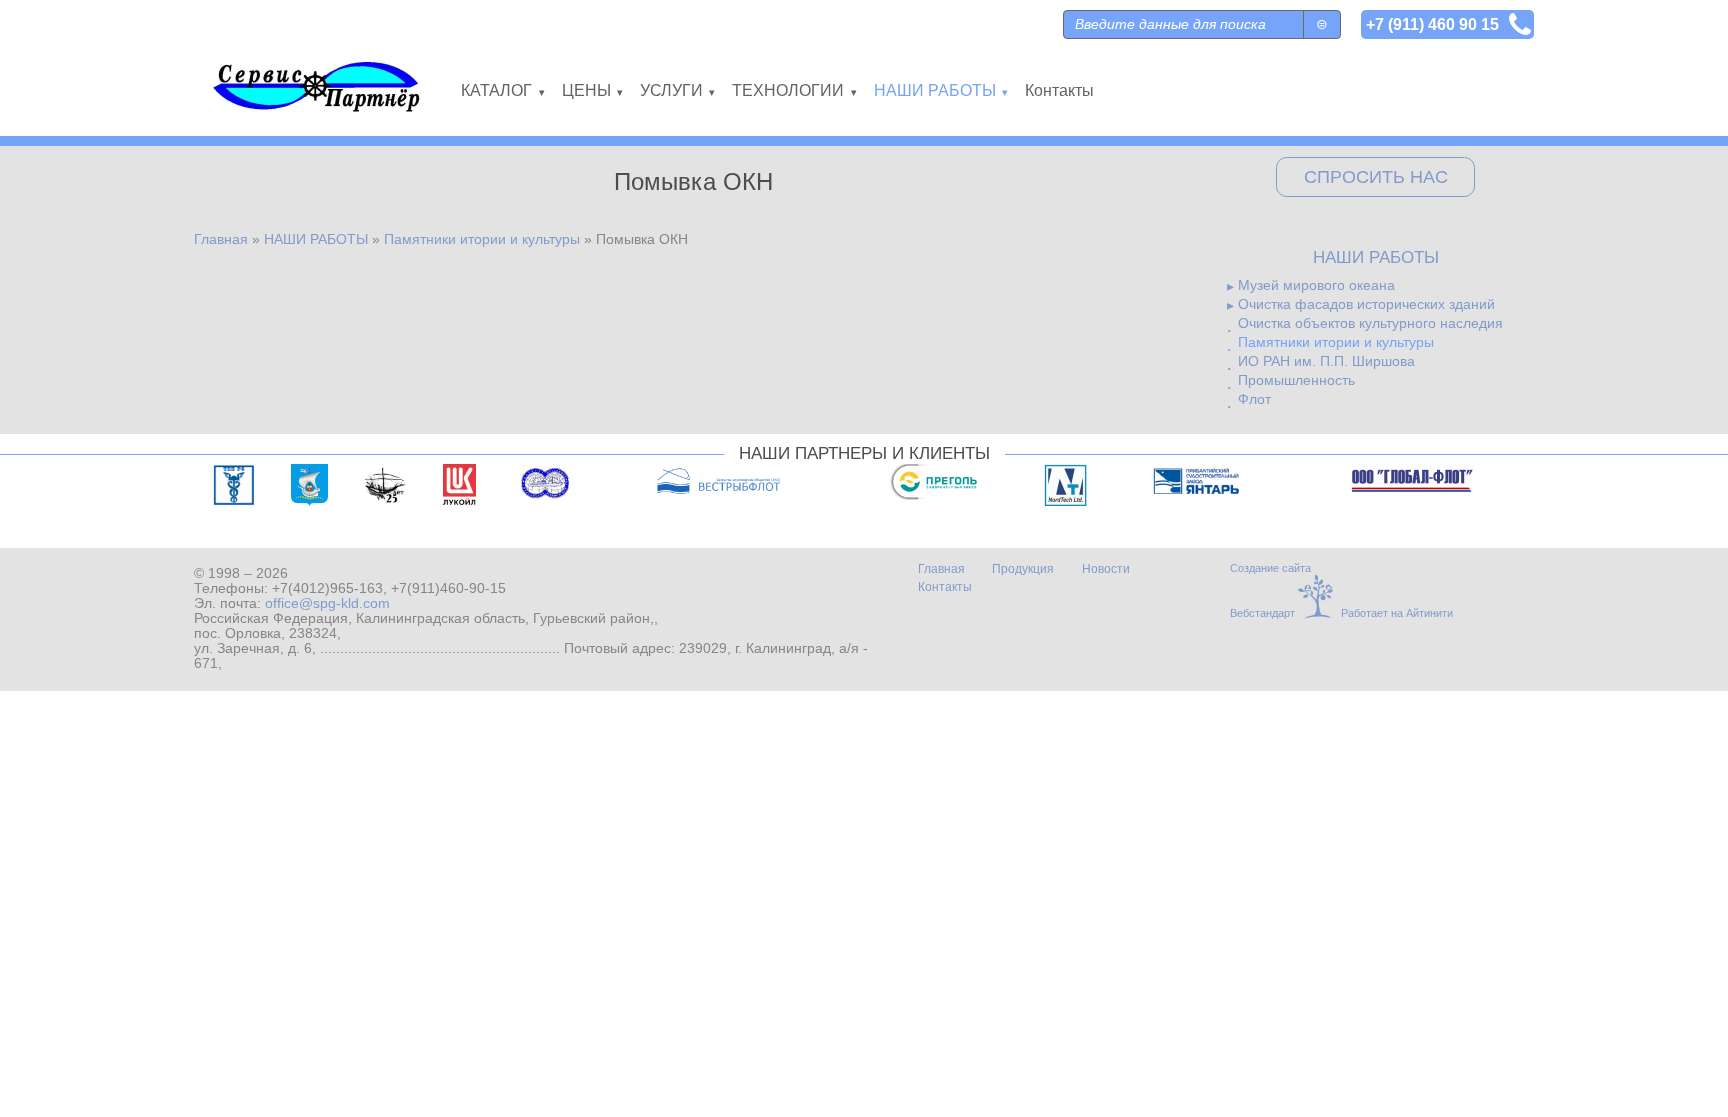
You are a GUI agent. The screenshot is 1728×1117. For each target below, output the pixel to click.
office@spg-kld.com (327, 603)
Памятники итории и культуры (482, 239)
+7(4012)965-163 (327, 588)
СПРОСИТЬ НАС (1376, 177)
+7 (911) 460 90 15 (1432, 24)
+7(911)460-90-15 (448, 588)
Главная (221, 239)
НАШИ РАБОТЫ (316, 239)
